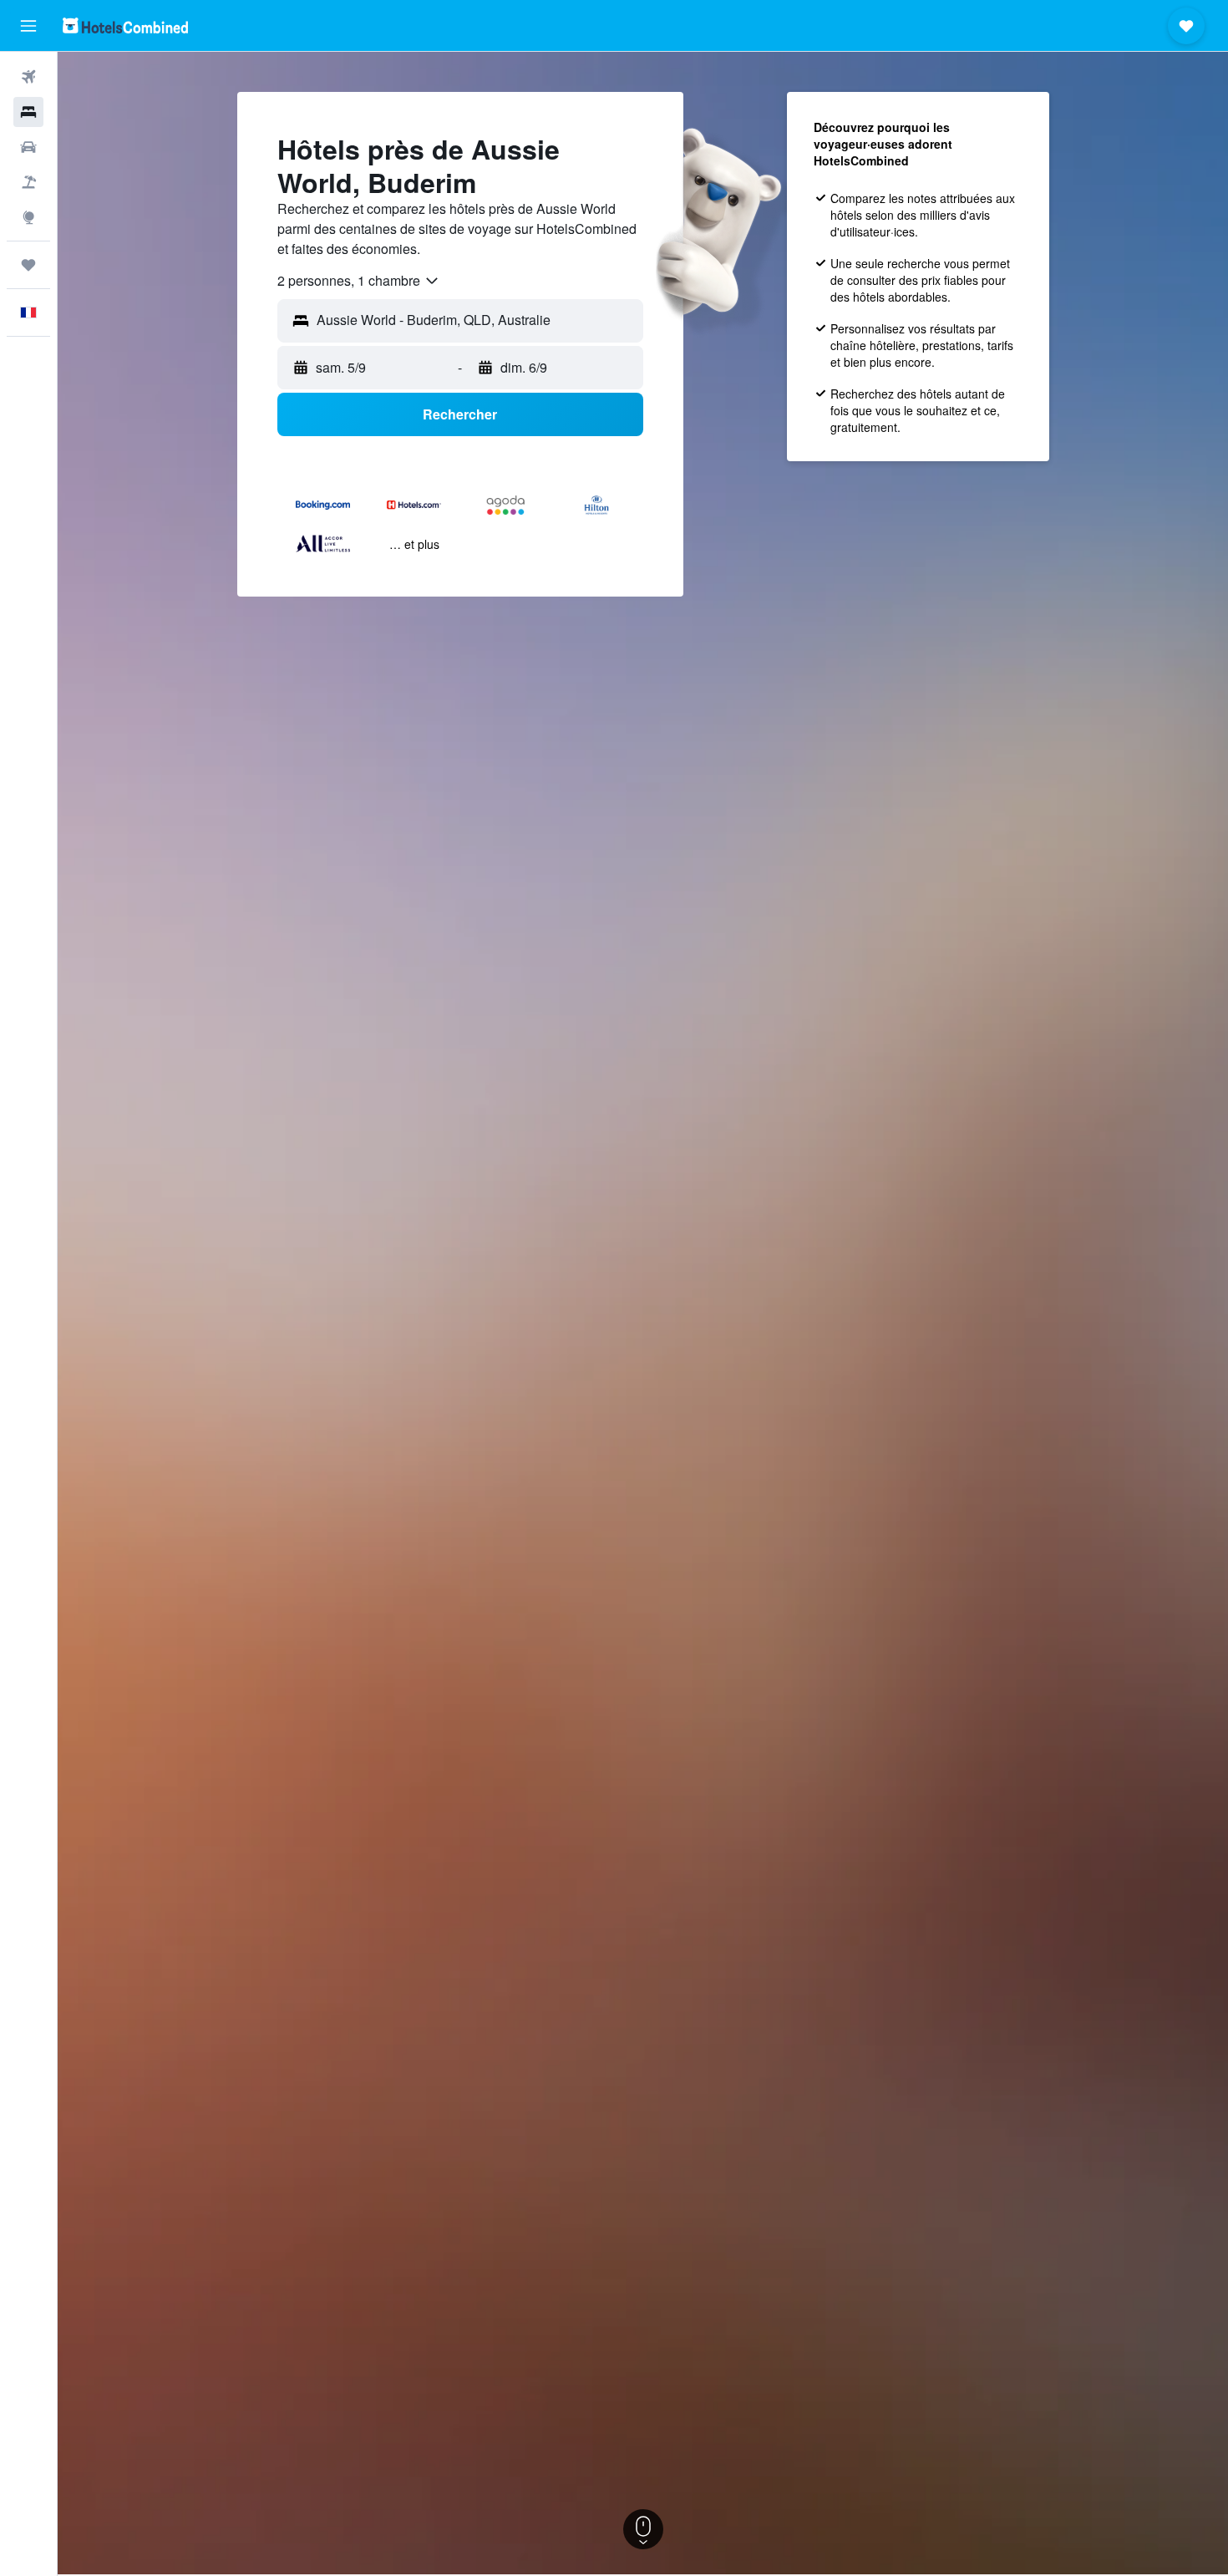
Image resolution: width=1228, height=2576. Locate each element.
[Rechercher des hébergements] (28, 112)
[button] (28, 26)
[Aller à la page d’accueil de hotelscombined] (125, 25)
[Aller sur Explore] (28, 217)
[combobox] (359, 281)
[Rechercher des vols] (28, 77)
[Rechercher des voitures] (28, 147)
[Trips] (28, 265)
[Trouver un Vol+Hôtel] (28, 182)
